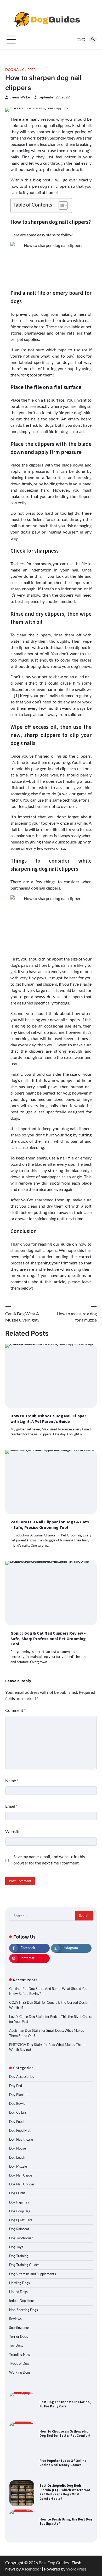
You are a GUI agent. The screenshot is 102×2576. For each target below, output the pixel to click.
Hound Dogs (18, 2292)
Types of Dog (19, 2363)
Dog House (18, 2148)
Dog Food (16, 2122)
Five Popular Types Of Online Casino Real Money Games (63, 2463)
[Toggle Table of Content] (61, 206)
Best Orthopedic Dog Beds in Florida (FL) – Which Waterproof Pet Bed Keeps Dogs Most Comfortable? (65, 2492)
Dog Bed (16, 2086)
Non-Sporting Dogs (24, 2310)
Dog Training (19, 2256)
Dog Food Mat (20, 2130)
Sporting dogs (19, 2328)
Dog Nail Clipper (21, 70)
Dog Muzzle (18, 2166)
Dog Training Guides (24, 2265)
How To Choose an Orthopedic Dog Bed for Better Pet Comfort (65, 2433)
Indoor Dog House (23, 2301)
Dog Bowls (17, 2103)
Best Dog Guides (54, 2563)
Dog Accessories (22, 2077)
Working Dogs (20, 2372)
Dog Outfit (17, 2193)
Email (11, 1806)
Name (12, 1781)
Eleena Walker (20, 97)
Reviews (15, 2319)
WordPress (76, 2569)
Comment (15, 1710)
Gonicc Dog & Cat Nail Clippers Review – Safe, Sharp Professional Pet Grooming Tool (48, 1639)
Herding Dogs (19, 2283)
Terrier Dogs (19, 2336)
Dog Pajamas (19, 2202)
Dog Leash (17, 2157)
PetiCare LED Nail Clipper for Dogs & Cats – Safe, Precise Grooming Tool (50, 1525)
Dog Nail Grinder (22, 2184)
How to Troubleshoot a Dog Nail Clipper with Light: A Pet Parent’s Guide (48, 1419)
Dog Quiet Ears (21, 2220)
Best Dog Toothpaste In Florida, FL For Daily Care (65, 2404)
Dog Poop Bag (20, 2211)
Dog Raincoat (19, 2229)
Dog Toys (16, 2247)
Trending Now (20, 2355)
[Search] (93, 40)
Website (13, 1831)
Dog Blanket (18, 2095)
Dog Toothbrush (21, 2238)
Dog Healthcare (21, 2139)
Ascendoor (31, 2569)
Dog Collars (18, 2112)
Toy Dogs (16, 2345)
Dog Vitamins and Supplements (33, 2274)
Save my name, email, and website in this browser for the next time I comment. (49, 1860)
